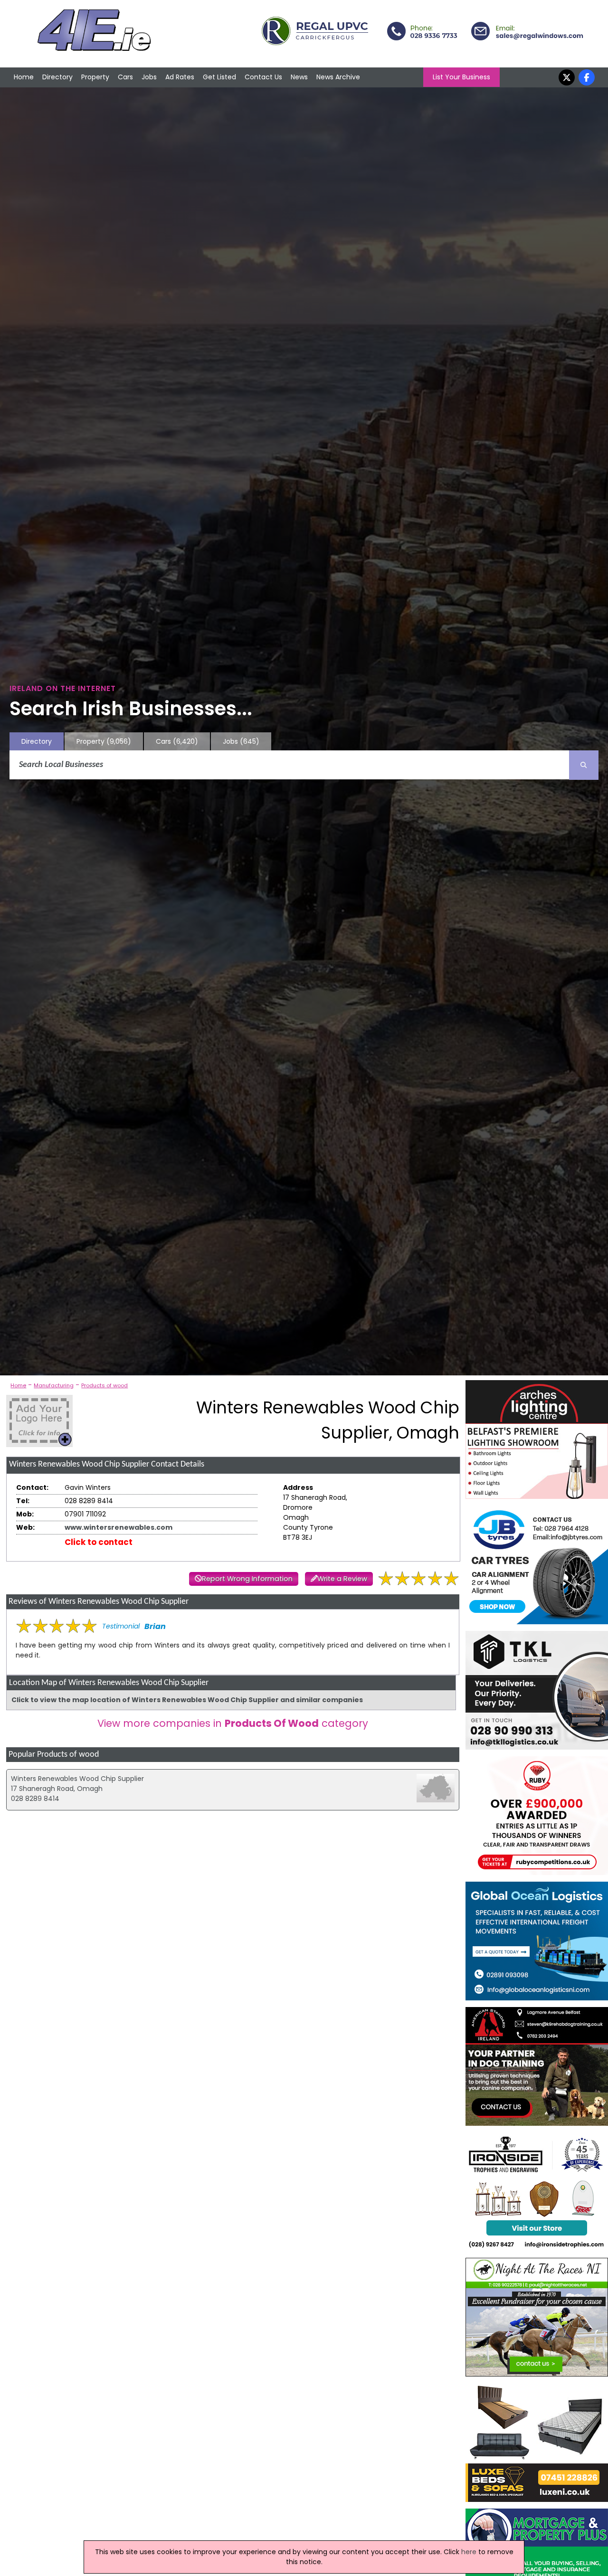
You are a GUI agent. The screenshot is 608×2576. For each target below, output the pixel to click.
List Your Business (461, 77)
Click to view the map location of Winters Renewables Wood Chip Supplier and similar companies (187, 1700)
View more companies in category (233, 1723)
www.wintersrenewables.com (119, 1527)
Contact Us (263, 77)
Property (95, 77)
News (299, 77)
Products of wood (104, 1385)
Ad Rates (180, 77)
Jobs (149, 77)
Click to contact (99, 1542)
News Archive (338, 77)
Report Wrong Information (247, 1579)
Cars (125, 77)
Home (24, 77)
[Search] (584, 765)
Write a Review (342, 1579)
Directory (57, 77)
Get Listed (219, 77)
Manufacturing (54, 1385)
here (469, 2552)
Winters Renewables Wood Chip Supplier (77, 1779)
